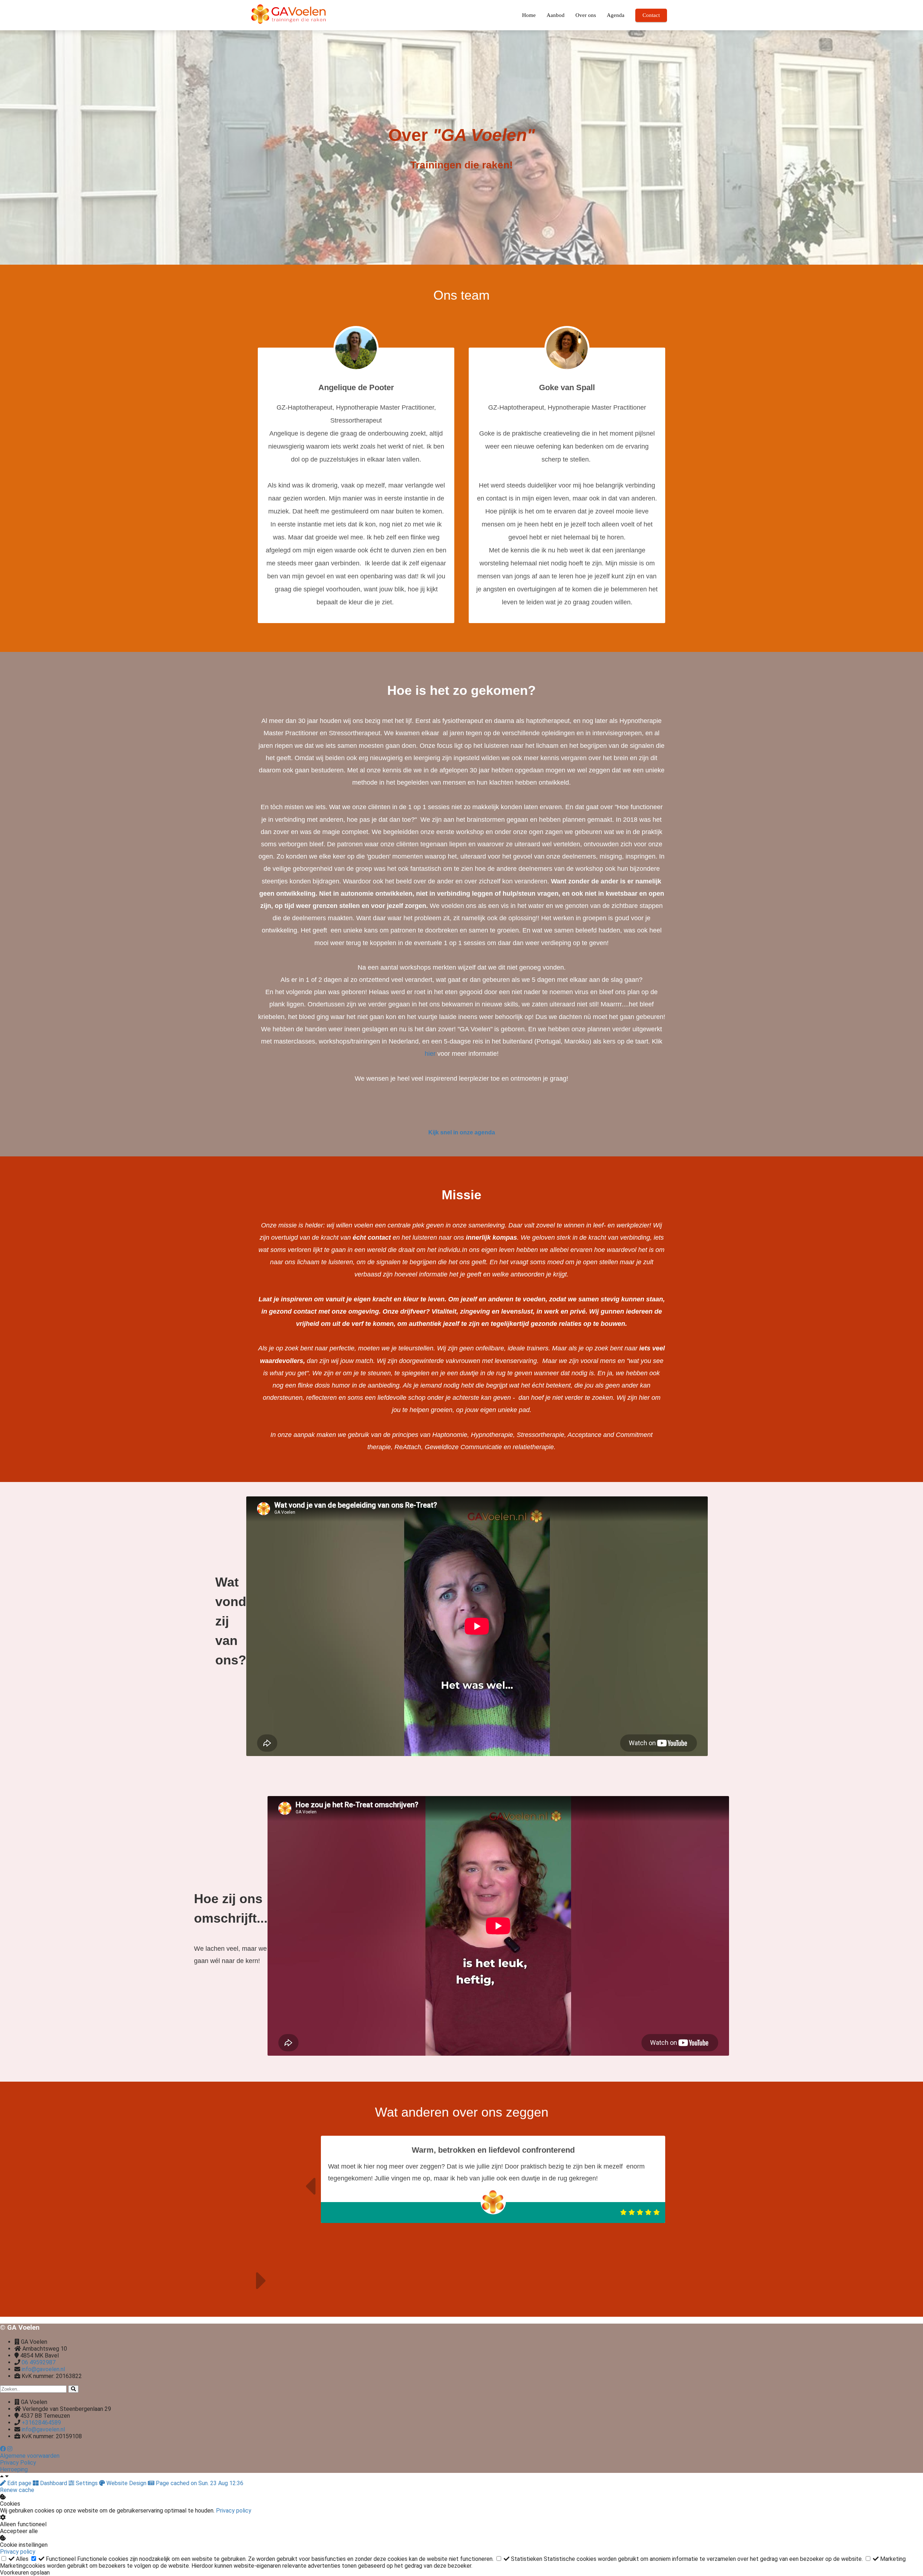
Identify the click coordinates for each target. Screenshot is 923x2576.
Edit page (19, 2483)
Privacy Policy (18, 2463)
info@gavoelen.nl (43, 2369)
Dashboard (54, 2483)
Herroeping (14, 2469)
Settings (87, 2483)
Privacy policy (234, 2511)
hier (431, 1054)
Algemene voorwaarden (30, 2456)
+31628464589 (41, 2423)
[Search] (73, 2389)
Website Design (126, 2483)
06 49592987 (39, 2362)
